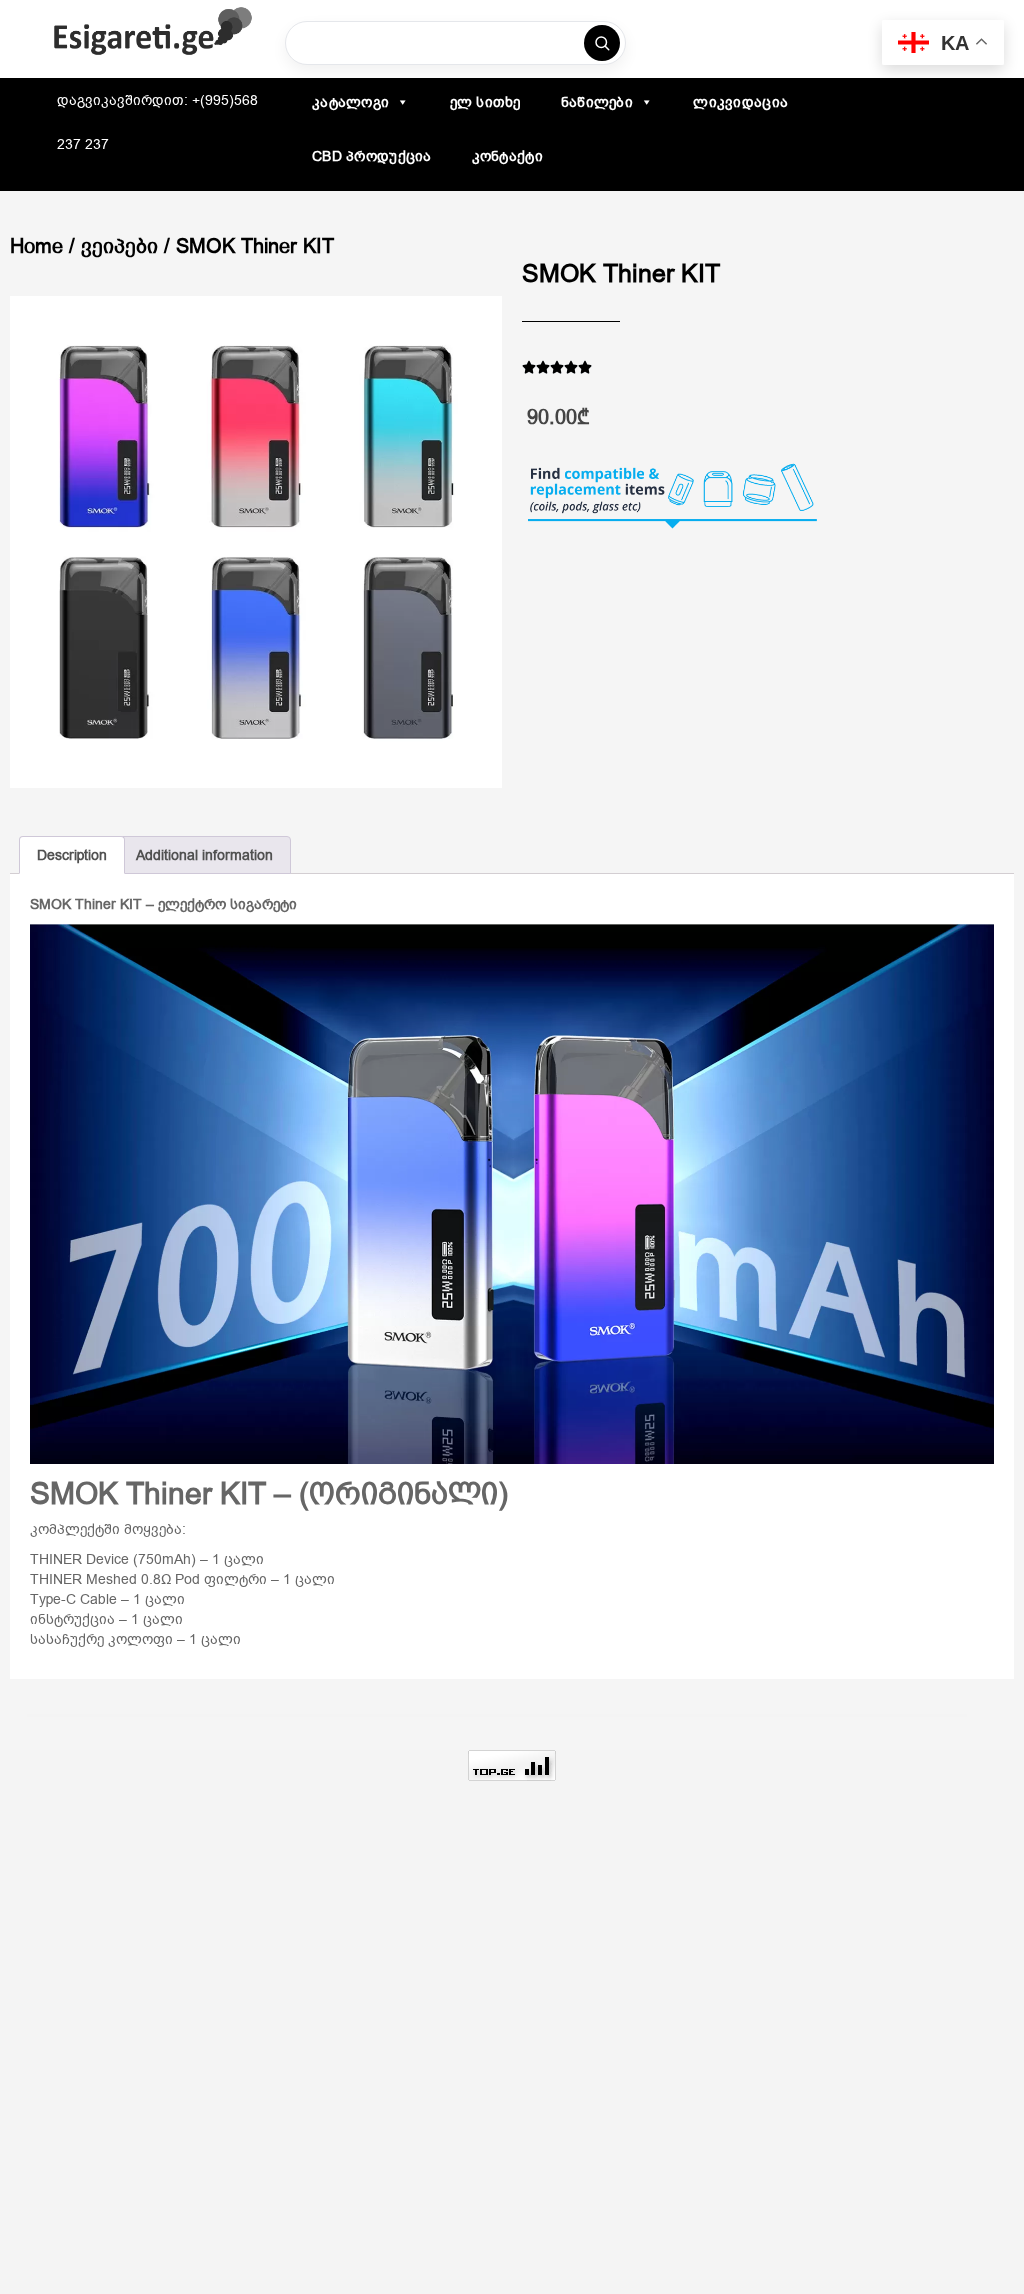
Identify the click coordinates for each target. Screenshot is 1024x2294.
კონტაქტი (507, 156)
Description (72, 855)
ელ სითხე (485, 102)
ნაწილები (597, 102)
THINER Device (79, 1559)
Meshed (111, 1579)
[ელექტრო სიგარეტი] (153, 32)
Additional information (204, 855)
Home (36, 246)
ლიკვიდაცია (740, 102)
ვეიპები (119, 246)
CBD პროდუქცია (372, 156)
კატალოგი (350, 102)
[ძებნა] (602, 43)
